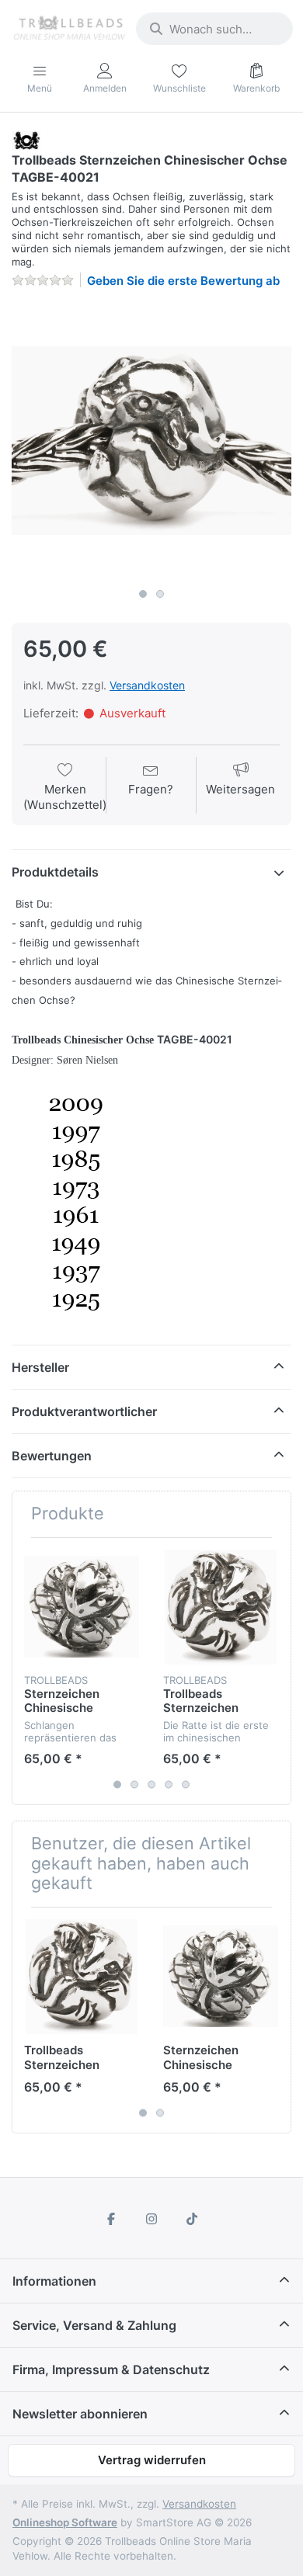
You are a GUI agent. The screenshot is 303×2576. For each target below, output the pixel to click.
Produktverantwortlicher (84, 1411)
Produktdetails (55, 872)
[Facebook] (112, 2219)
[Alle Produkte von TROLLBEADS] (26, 139)
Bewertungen (52, 1456)
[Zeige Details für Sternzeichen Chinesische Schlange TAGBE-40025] (82, 1607)
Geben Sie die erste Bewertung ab (183, 281)
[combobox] (214, 29)
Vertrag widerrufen (152, 2460)
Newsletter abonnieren (80, 2414)
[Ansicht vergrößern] (151, 441)
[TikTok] (192, 2219)
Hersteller (40, 1367)
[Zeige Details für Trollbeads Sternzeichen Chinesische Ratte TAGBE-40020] (221, 1607)
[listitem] (151, 441)
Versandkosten (147, 685)
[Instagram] (151, 2219)
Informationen (54, 2281)
